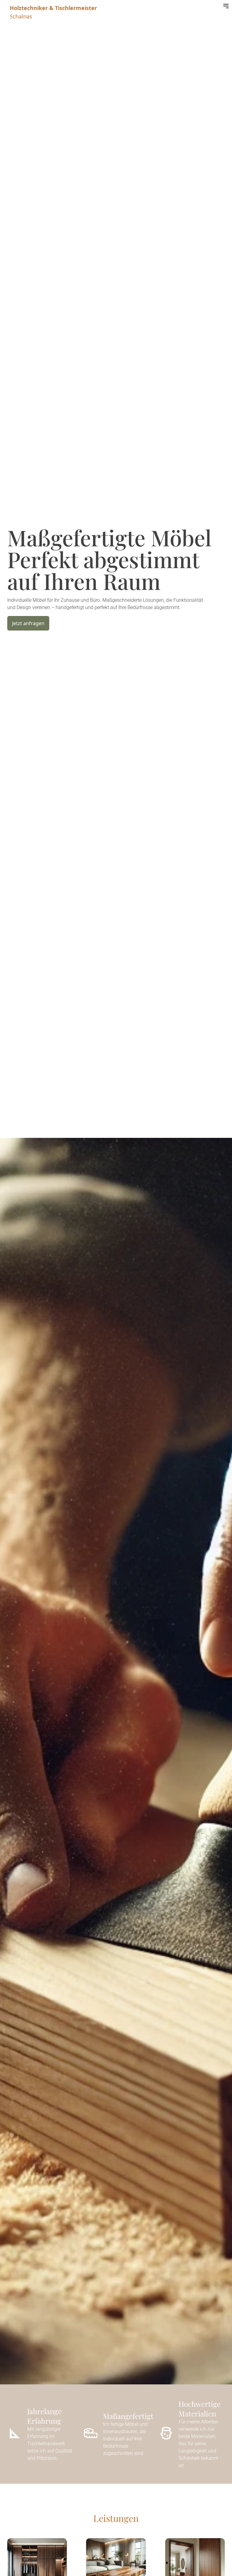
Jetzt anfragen (28, 623)
